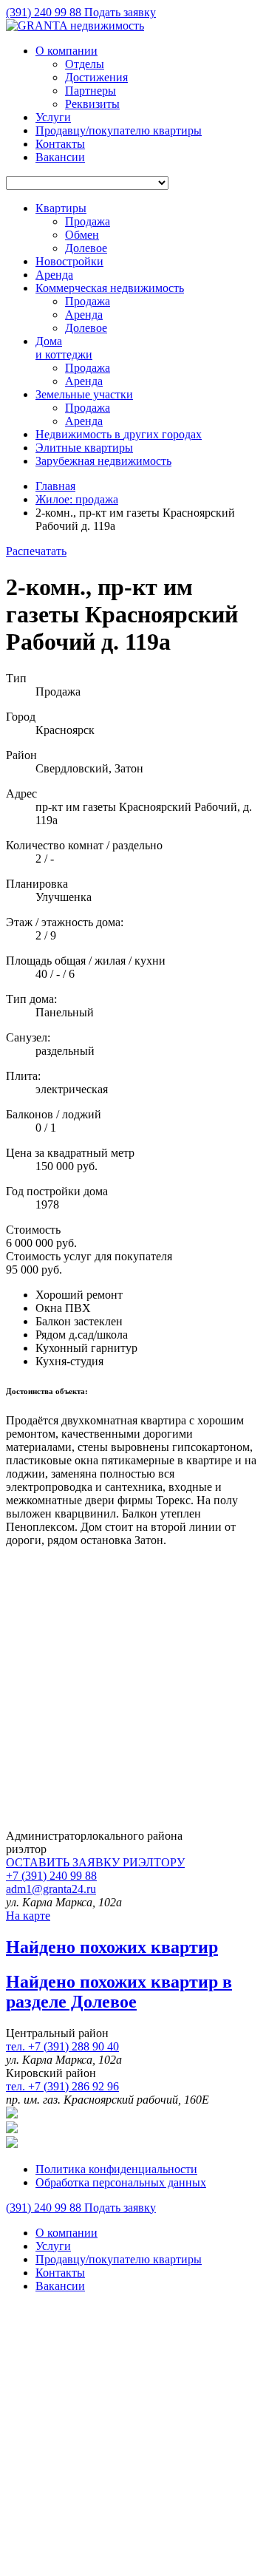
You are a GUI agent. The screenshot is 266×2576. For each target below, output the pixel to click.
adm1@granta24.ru (51, 1889)
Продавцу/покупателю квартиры (119, 130)
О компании (66, 51)
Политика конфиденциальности (116, 2169)
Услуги (53, 117)
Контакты (60, 144)
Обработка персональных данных (121, 2182)
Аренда (84, 315)
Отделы (85, 64)
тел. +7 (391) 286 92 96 (62, 2086)
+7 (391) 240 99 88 (51, 1876)
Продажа (88, 221)
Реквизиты (92, 104)
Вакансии (60, 157)
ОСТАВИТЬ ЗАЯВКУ (95, 1862)
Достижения (96, 77)
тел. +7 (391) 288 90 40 (62, 2046)
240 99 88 (45, 12)
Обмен (82, 235)
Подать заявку (120, 12)
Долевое (86, 248)
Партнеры (91, 91)
